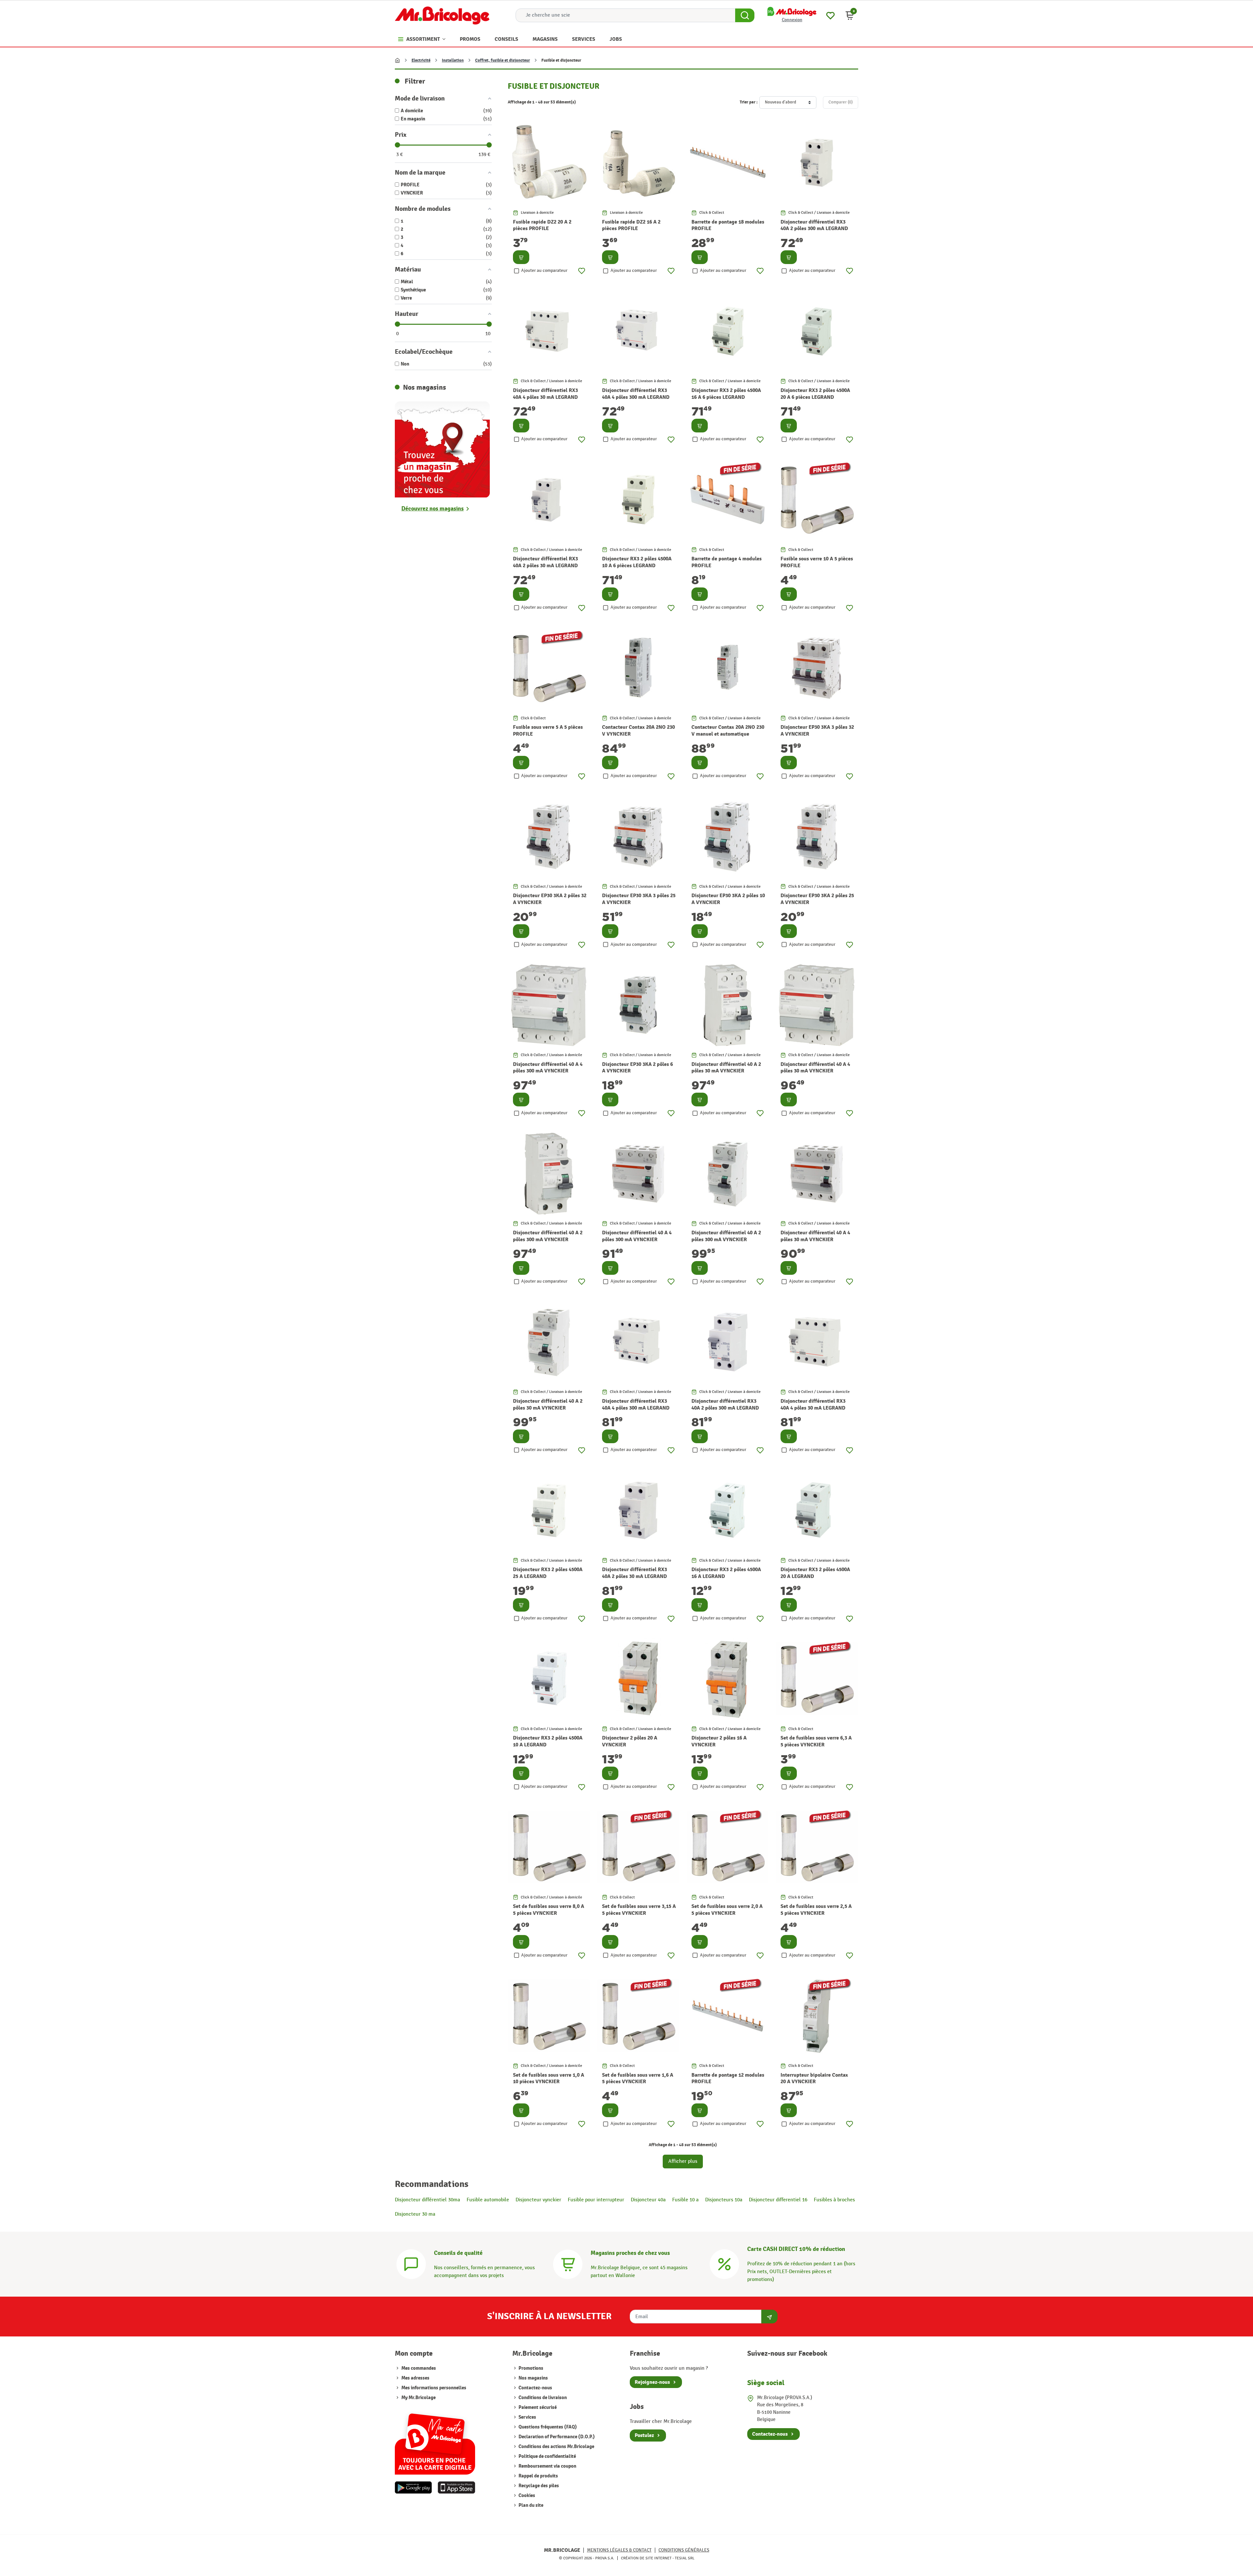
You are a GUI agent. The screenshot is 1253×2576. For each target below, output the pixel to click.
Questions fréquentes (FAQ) (547, 2427)
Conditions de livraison (542, 2398)
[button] (850, 15)
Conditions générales (684, 2550)
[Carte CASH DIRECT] (724, 2264)
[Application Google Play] (413, 2488)
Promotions (530, 2368)
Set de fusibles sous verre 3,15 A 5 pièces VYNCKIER (639, 1910)
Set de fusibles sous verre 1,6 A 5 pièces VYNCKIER (638, 2078)
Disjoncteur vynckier (538, 2200)
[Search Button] (745, 15)
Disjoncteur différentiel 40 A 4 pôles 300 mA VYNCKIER (548, 1068)
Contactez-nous (535, 2388)
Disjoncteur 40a (648, 2200)
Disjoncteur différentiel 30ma (427, 2200)
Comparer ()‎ (841, 102)
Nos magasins (533, 2378)
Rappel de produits (538, 2476)
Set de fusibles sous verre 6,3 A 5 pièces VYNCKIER (816, 1741)
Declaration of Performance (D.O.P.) (556, 2437)
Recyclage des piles (538, 2486)
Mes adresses (415, 2378)
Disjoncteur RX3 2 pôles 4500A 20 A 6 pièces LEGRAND (815, 394)
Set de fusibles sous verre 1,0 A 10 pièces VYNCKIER (549, 2078)
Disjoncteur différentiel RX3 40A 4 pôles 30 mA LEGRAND (545, 394)
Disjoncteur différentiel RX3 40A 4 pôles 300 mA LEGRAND (636, 394)
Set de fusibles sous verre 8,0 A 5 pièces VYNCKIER (549, 1910)
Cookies (526, 2496)
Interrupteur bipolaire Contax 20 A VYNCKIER (814, 2078)
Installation (453, 60)
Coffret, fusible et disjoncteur (503, 60)
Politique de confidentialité (547, 2456)
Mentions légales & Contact (619, 2550)
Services (527, 2417)
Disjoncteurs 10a (724, 2200)
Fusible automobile (488, 2200)
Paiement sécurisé (537, 2407)
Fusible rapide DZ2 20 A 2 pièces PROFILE (542, 225)
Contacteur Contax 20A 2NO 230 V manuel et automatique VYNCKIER (728, 734)
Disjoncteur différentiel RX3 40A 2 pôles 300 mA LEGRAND (814, 225)
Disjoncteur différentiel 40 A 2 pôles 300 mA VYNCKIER (548, 1236)
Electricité (421, 60)
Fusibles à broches (834, 2200)
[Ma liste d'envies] (830, 15)
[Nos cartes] (435, 2441)
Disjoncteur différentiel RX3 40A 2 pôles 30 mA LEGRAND (545, 562)
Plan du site (530, 2505)
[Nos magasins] (442, 449)
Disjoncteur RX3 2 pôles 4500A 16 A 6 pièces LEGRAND (726, 394)
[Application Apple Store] (456, 2488)
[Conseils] (411, 2264)
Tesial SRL (685, 2558)
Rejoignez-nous (652, 2382)
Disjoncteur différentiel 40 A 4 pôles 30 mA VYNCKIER (815, 1068)
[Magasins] (568, 2264)
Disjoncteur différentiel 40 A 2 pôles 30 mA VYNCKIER (726, 1068)
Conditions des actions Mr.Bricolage (556, 2447)
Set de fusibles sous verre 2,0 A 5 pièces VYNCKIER (727, 1910)
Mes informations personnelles (434, 2388)
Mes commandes (419, 2368)
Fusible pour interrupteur (596, 2200)
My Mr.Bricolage (418, 2398)
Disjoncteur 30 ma (415, 2214)
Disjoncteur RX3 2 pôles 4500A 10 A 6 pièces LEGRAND (637, 562)
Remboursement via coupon (547, 2466)
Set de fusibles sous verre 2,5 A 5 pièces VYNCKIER (816, 1910)
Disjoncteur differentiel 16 (778, 2200)
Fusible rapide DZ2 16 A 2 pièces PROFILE (631, 225)
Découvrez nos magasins (433, 509)
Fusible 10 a (685, 2200)
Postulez (644, 2435)
